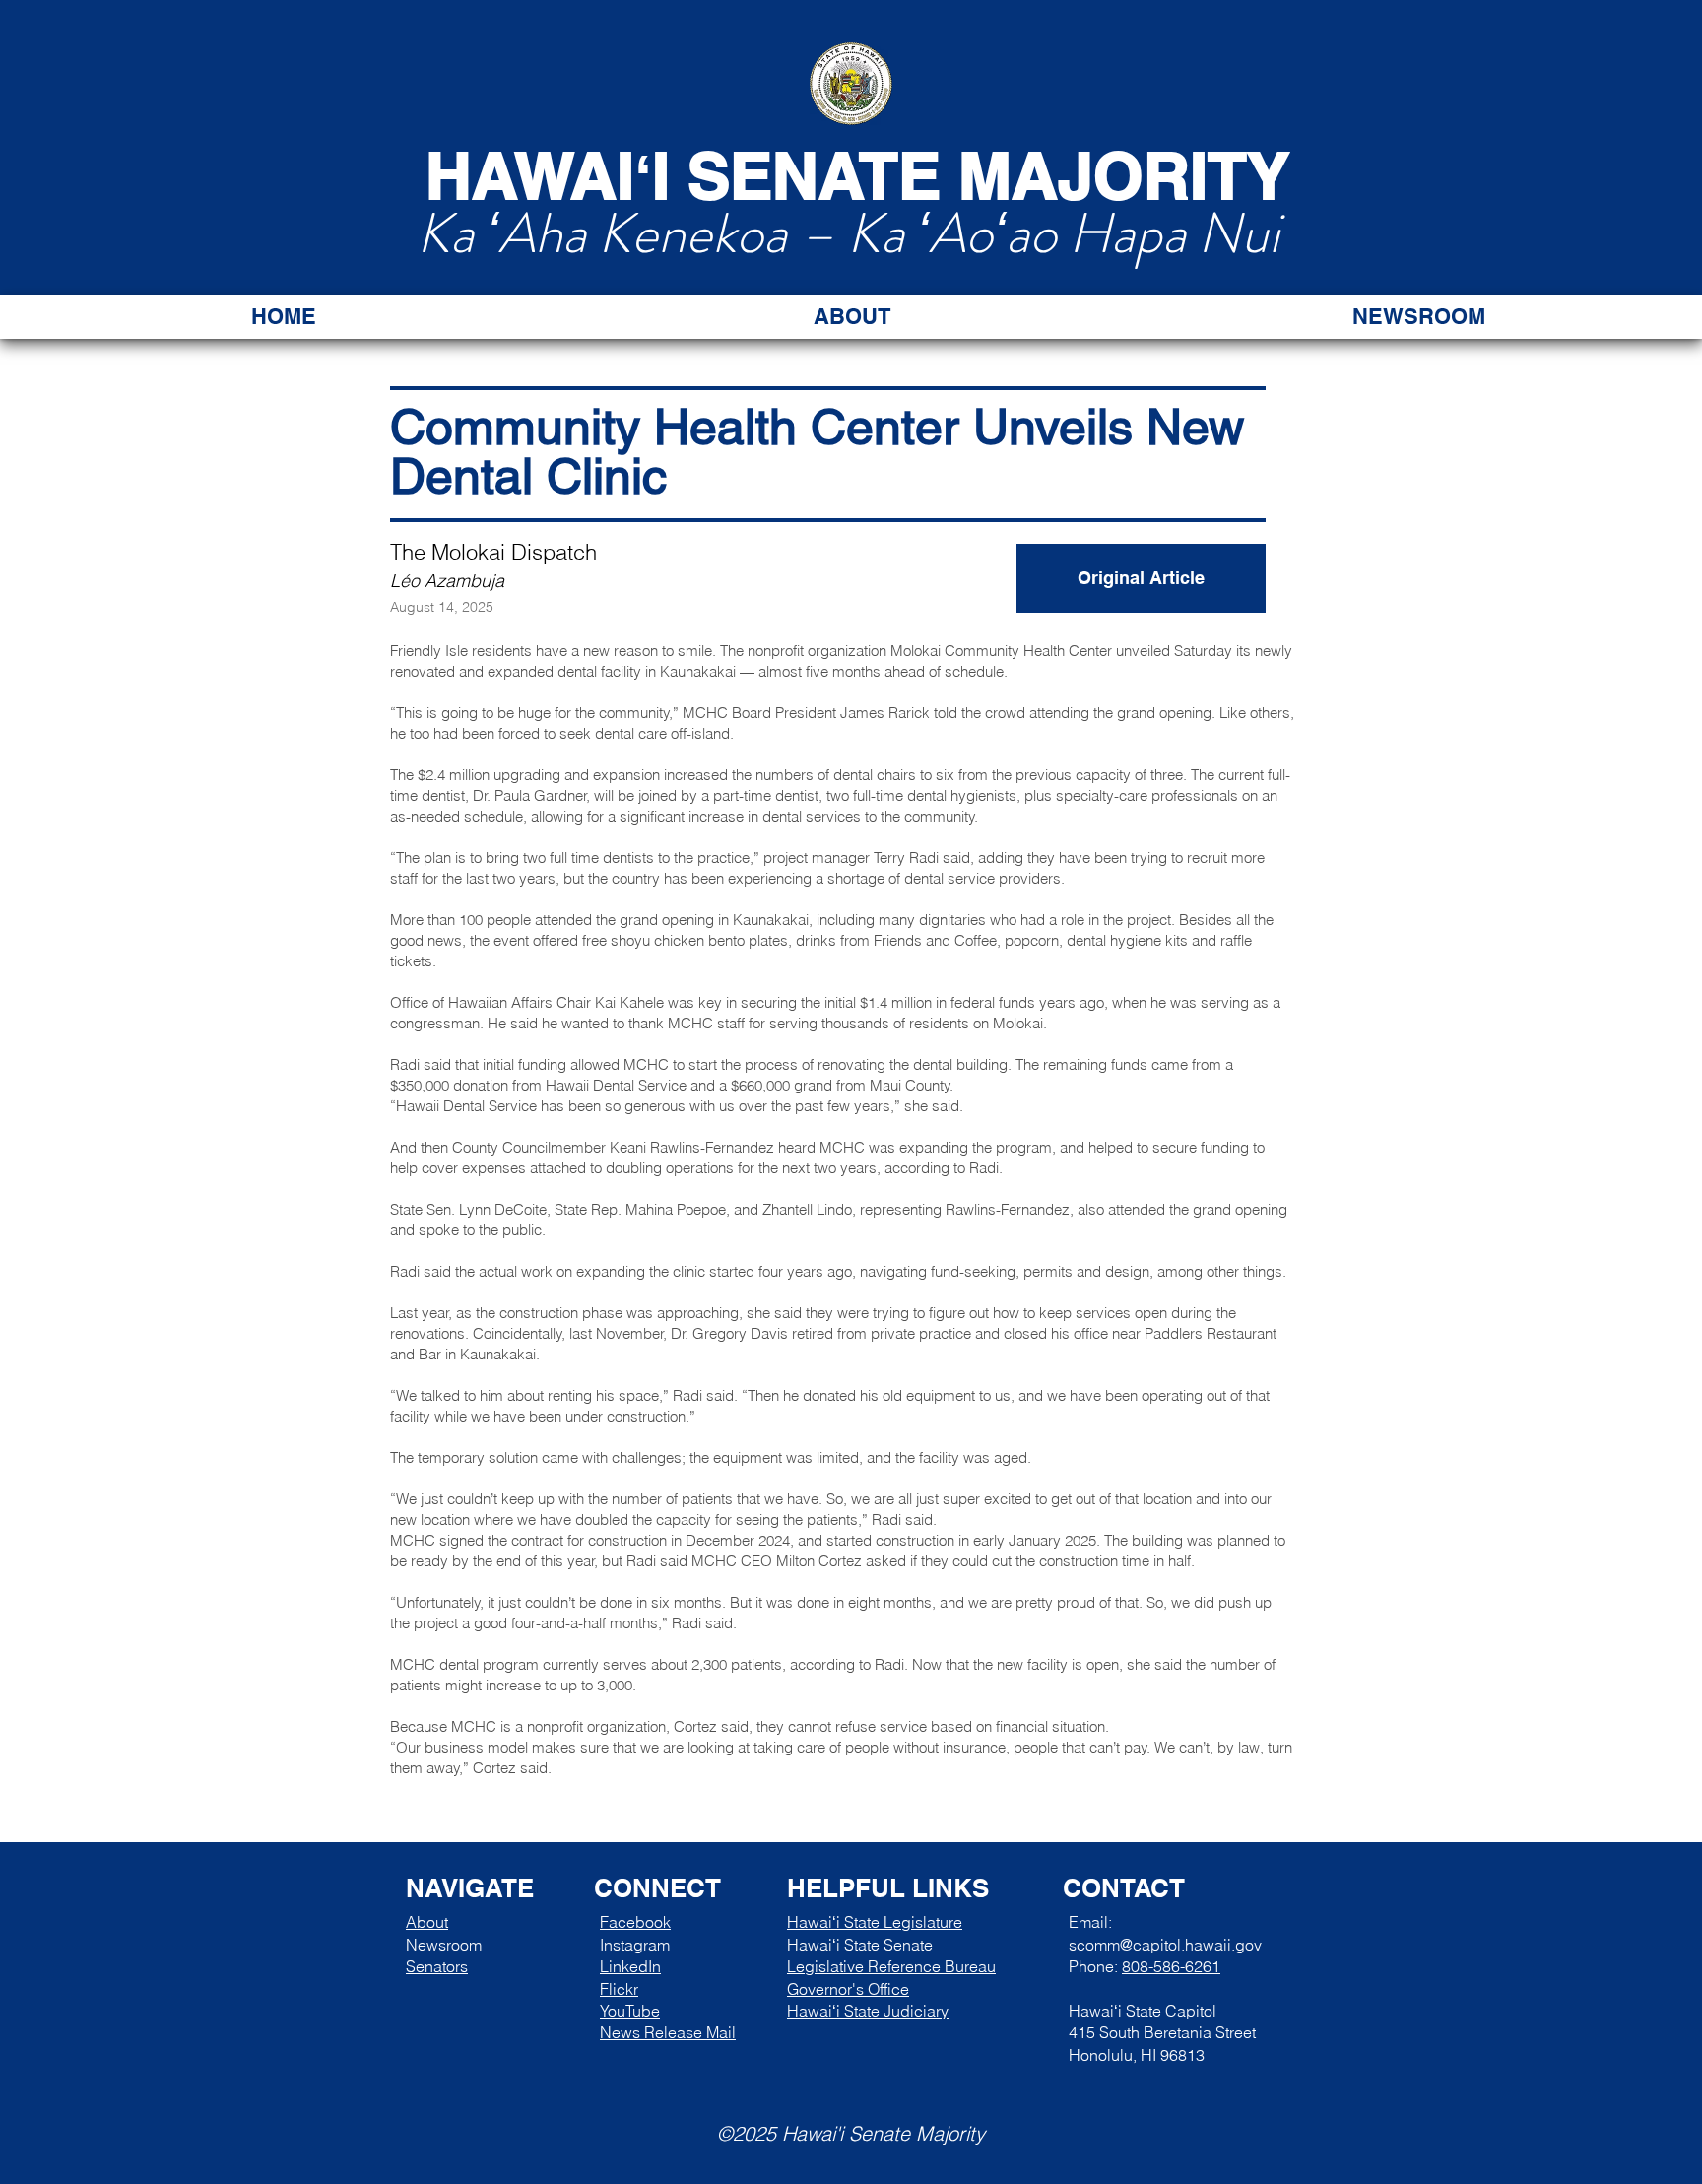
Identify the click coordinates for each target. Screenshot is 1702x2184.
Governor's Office (848, 1989)
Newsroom (444, 1945)
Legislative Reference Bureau (891, 1966)
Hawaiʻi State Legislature (875, 1922)
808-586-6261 (1171, 1966)
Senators (437, 1966)
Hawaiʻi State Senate (860, 1945)
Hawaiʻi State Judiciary (868, 2011)
